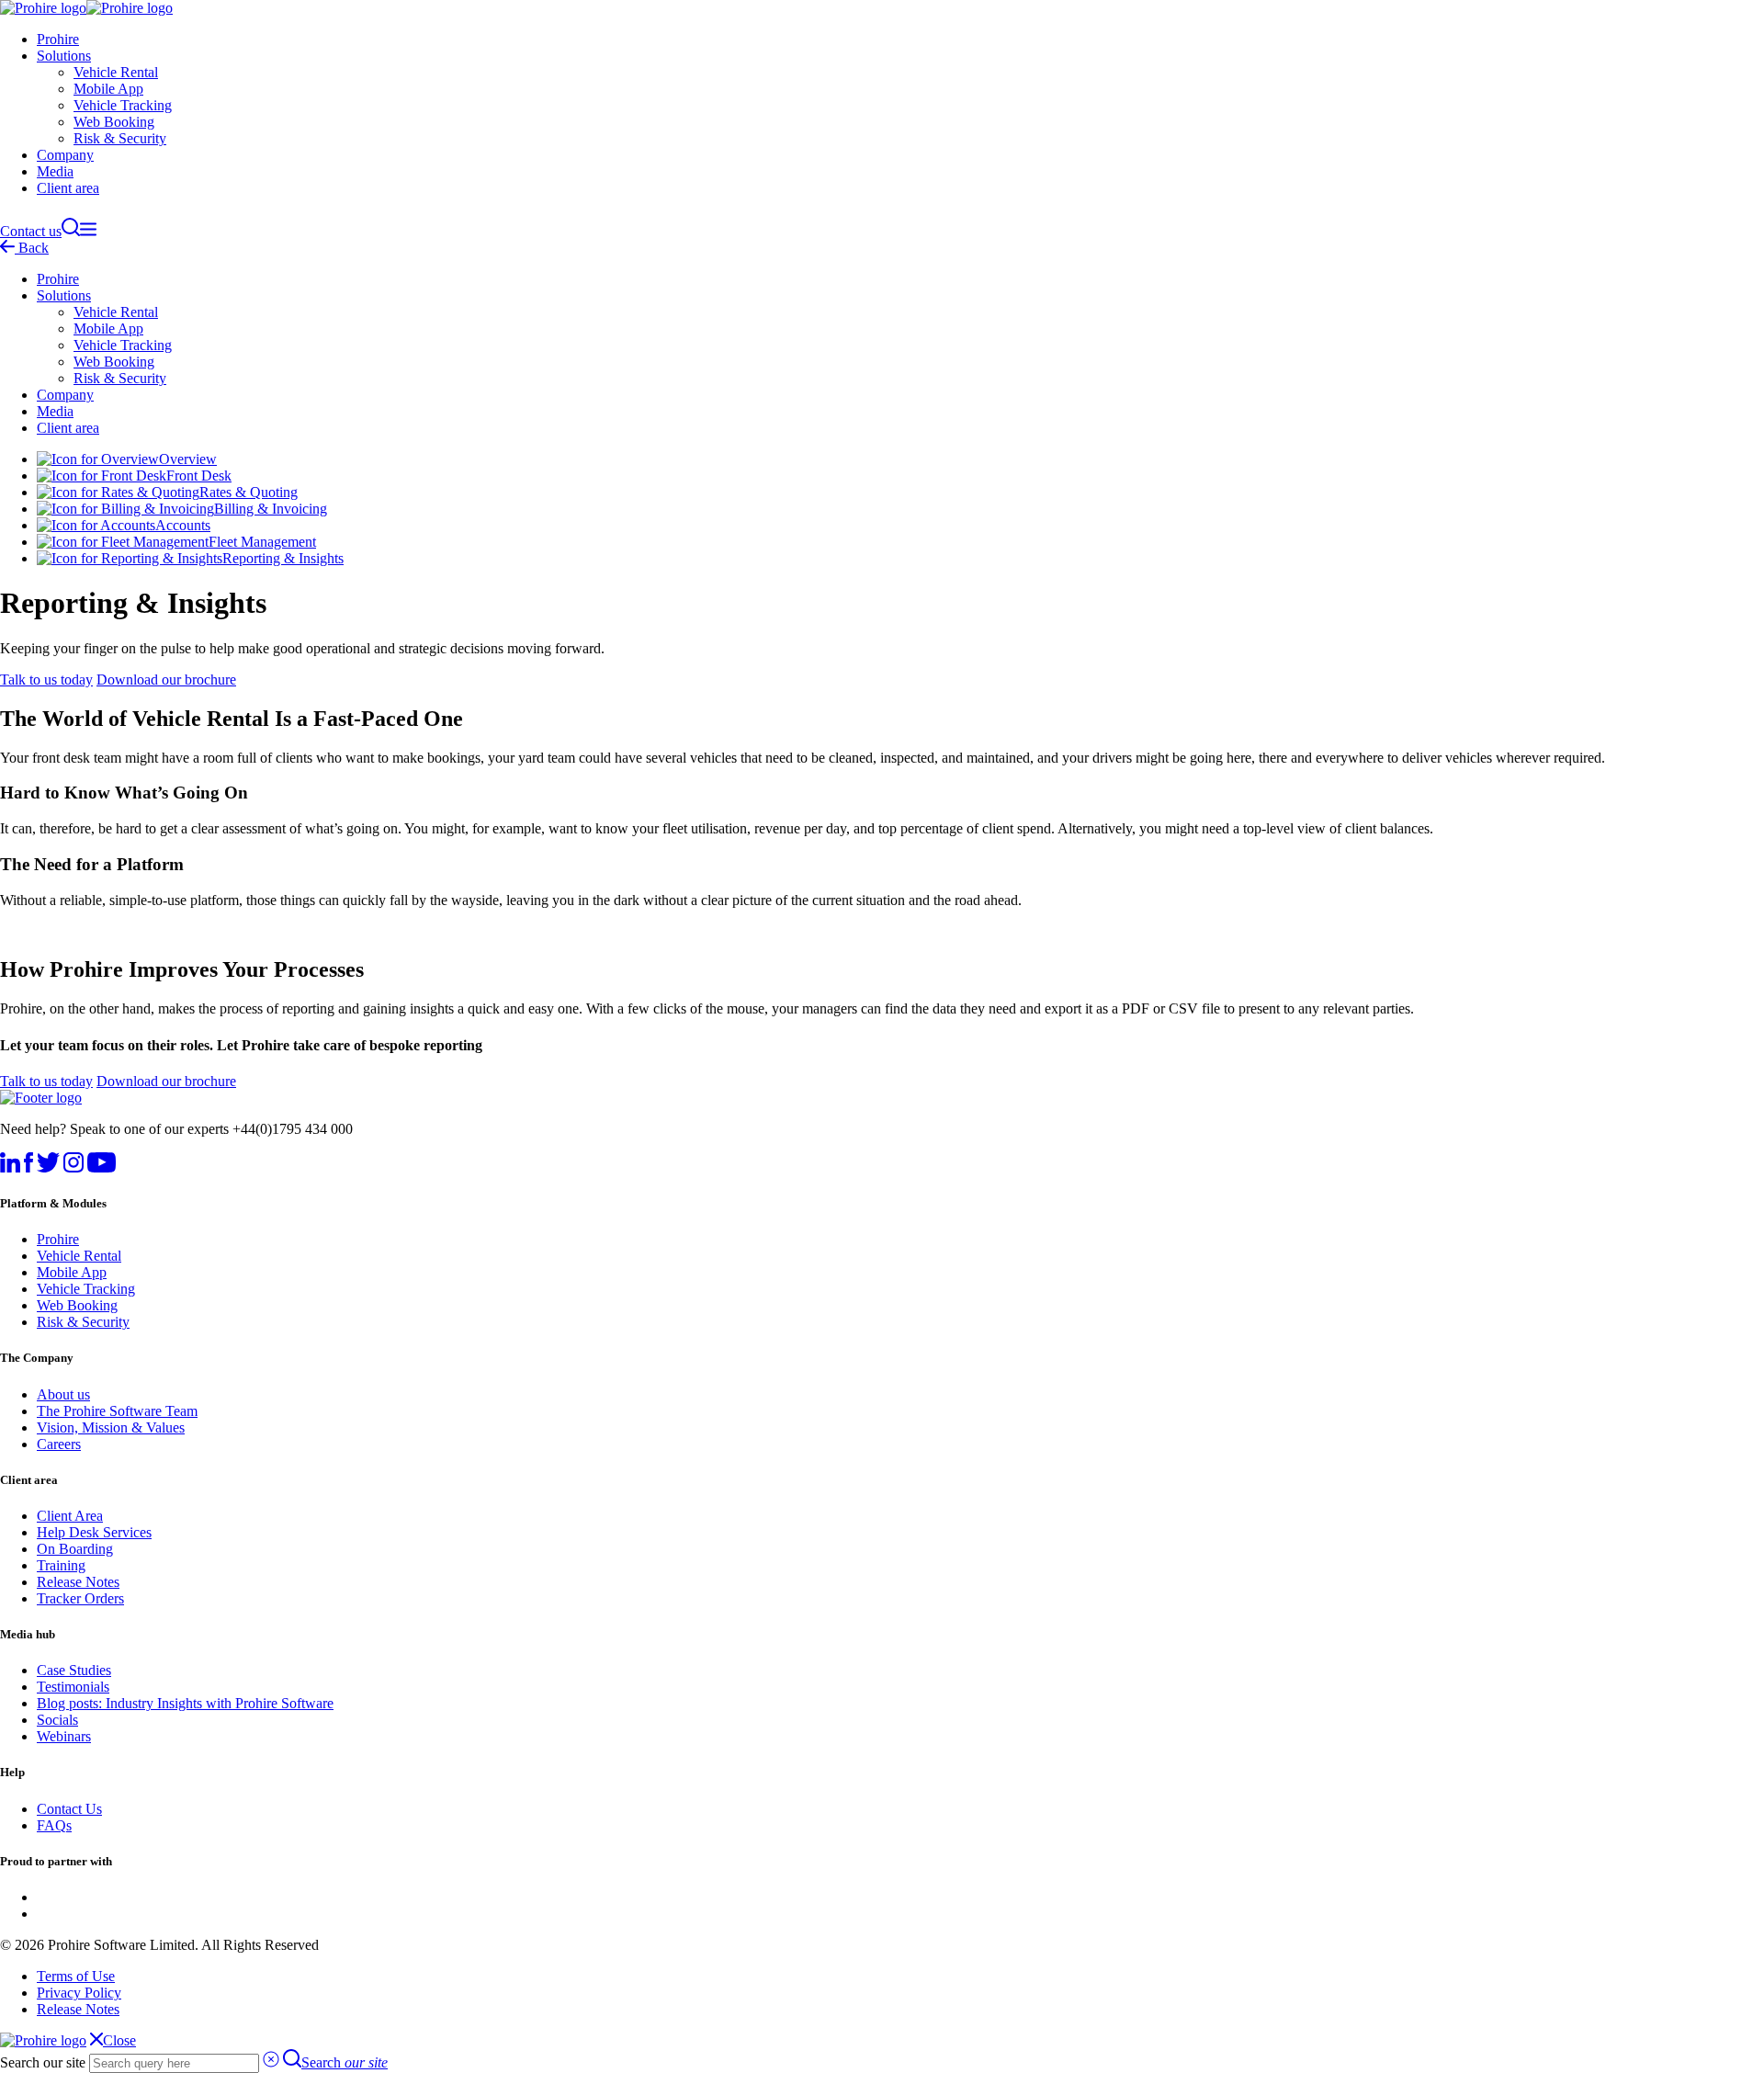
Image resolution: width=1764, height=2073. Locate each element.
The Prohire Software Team (117, 1411)
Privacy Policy (79, 1993)
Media (55, 171)
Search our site (43, 2062)
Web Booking (114, 122)
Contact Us (69, 1809)
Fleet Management (262, 542)
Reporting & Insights (283, 558)
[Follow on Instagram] (73, 1167)
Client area (68, 188)
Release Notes (78, 1582)
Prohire (58, 39)
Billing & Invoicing (271, 509)
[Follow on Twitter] (48, 1167)
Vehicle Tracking (123, 105)
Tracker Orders (80, 1598)
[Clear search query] (271, 2062)
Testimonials (73, 1687)
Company (65, 155)
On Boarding (75, 1549)
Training (61, 1565)
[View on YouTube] (102, 1167)
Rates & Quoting (249, 492)
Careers (59, 1444)
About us (63, 1394)
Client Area (70, 1516)
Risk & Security (120, 138)
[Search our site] (71, 231)
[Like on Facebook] (28, 1167)
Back (32, 248)
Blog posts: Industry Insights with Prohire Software (185, 1703)
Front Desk (199, 476)
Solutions (64, 56)
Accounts (183, 525)
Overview (188, 459)
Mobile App (108, 89)
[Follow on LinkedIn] (10, 1167)
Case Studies (74, 1670)
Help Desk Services (94, 1532)
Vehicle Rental (116, 72)
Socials (57, 1720)
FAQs (54, 1825)
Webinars (64, 1736)
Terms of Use (76, 1976)
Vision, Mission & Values (111, 1427)
